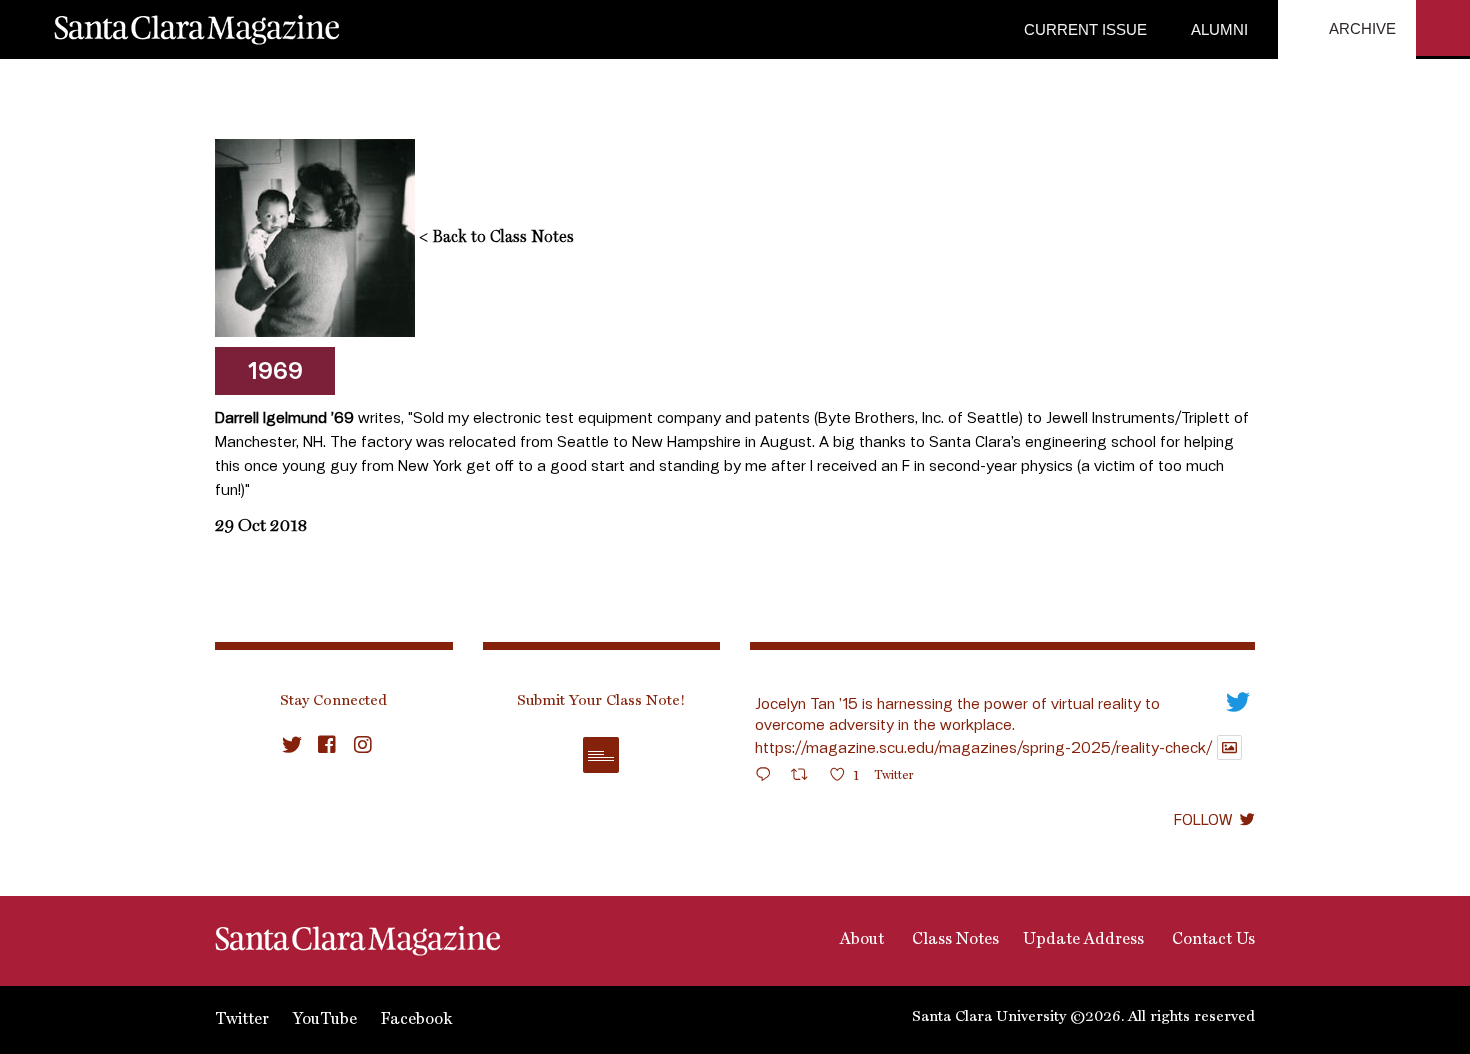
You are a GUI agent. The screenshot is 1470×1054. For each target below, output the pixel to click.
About (860, 940)
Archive (1361, 28)
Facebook (416, 1020)
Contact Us (1211, 940)
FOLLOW (1203, 819)
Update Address (1083, 940)
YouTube (325, 1020)
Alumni (1217, 29)
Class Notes (953, 940)
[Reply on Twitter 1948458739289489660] (768, 777)
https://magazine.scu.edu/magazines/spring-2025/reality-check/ (983, 747)
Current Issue (1085, 29)
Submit (601, 755)
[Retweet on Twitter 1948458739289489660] (805, 777)
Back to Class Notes (496, 238)
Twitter (242, 1020)
